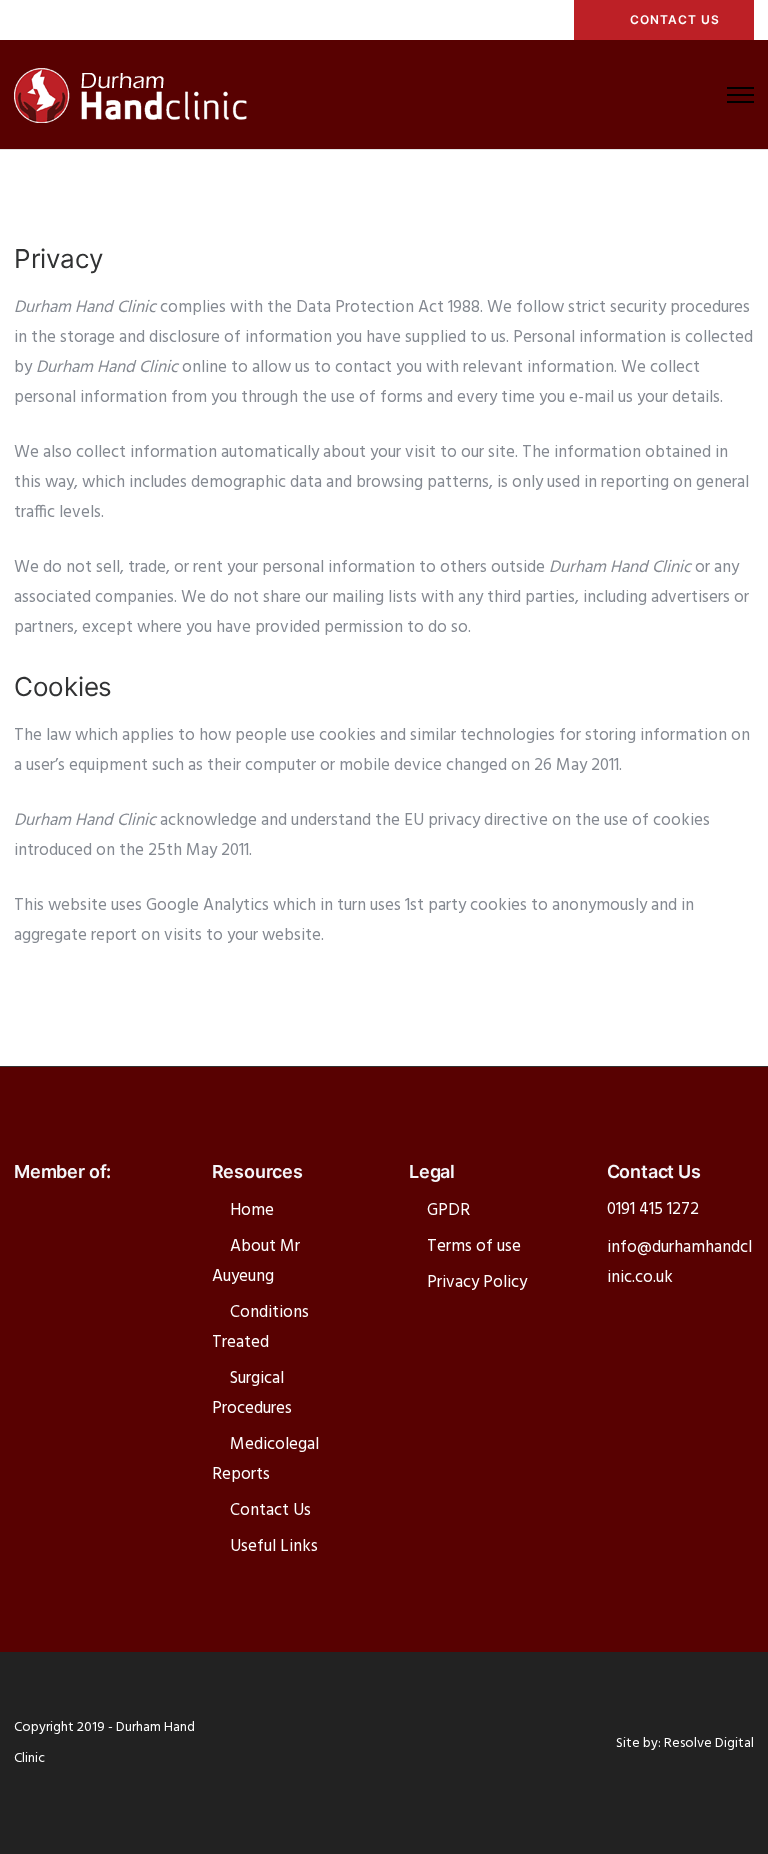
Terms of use (474, 1246)
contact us (675, 19)
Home (252, 1210)
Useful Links (274, 1546)
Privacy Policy (477, 1282)
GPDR (448, 1210)
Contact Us (270, 1510)
